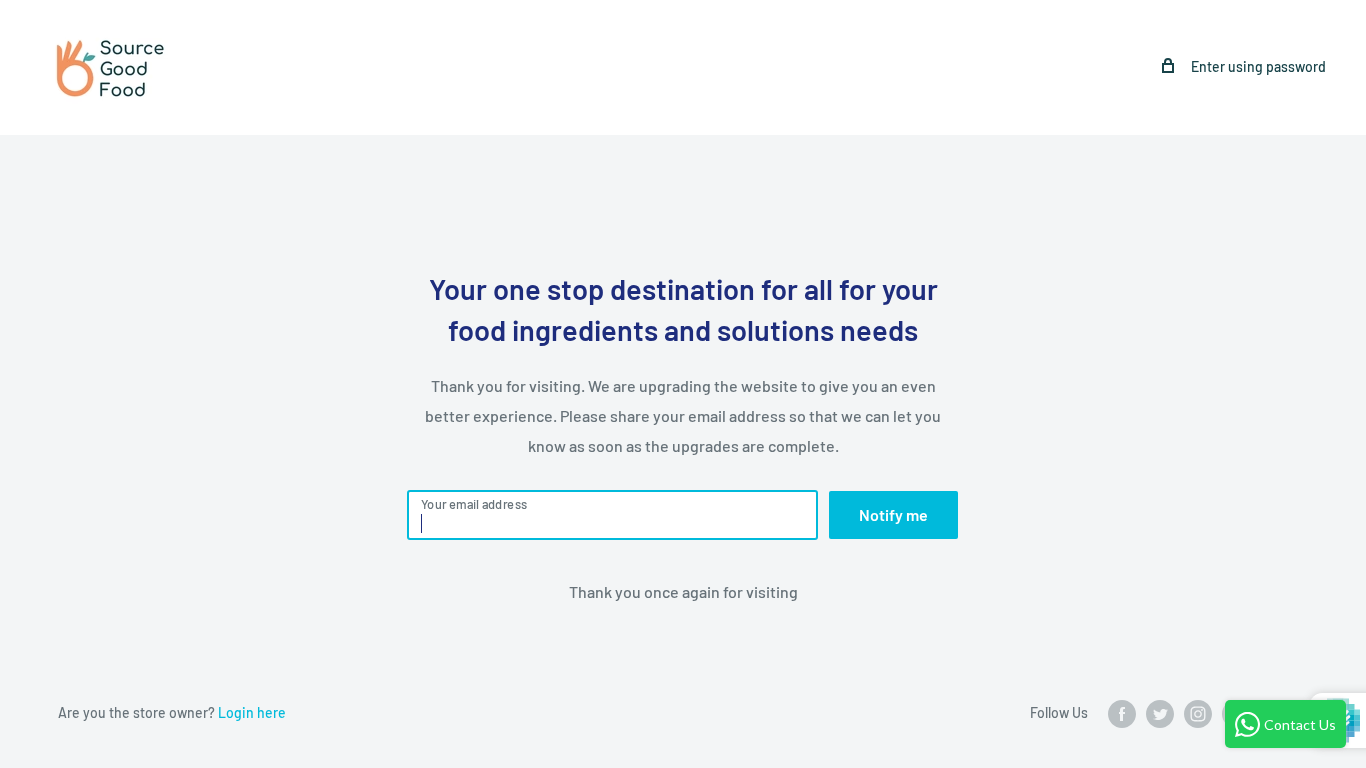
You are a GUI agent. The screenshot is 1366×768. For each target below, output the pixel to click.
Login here (252, 712)
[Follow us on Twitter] (1160, 714)
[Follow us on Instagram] (1198, 714)
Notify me (893, 514)
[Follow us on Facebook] (1122, 714)
